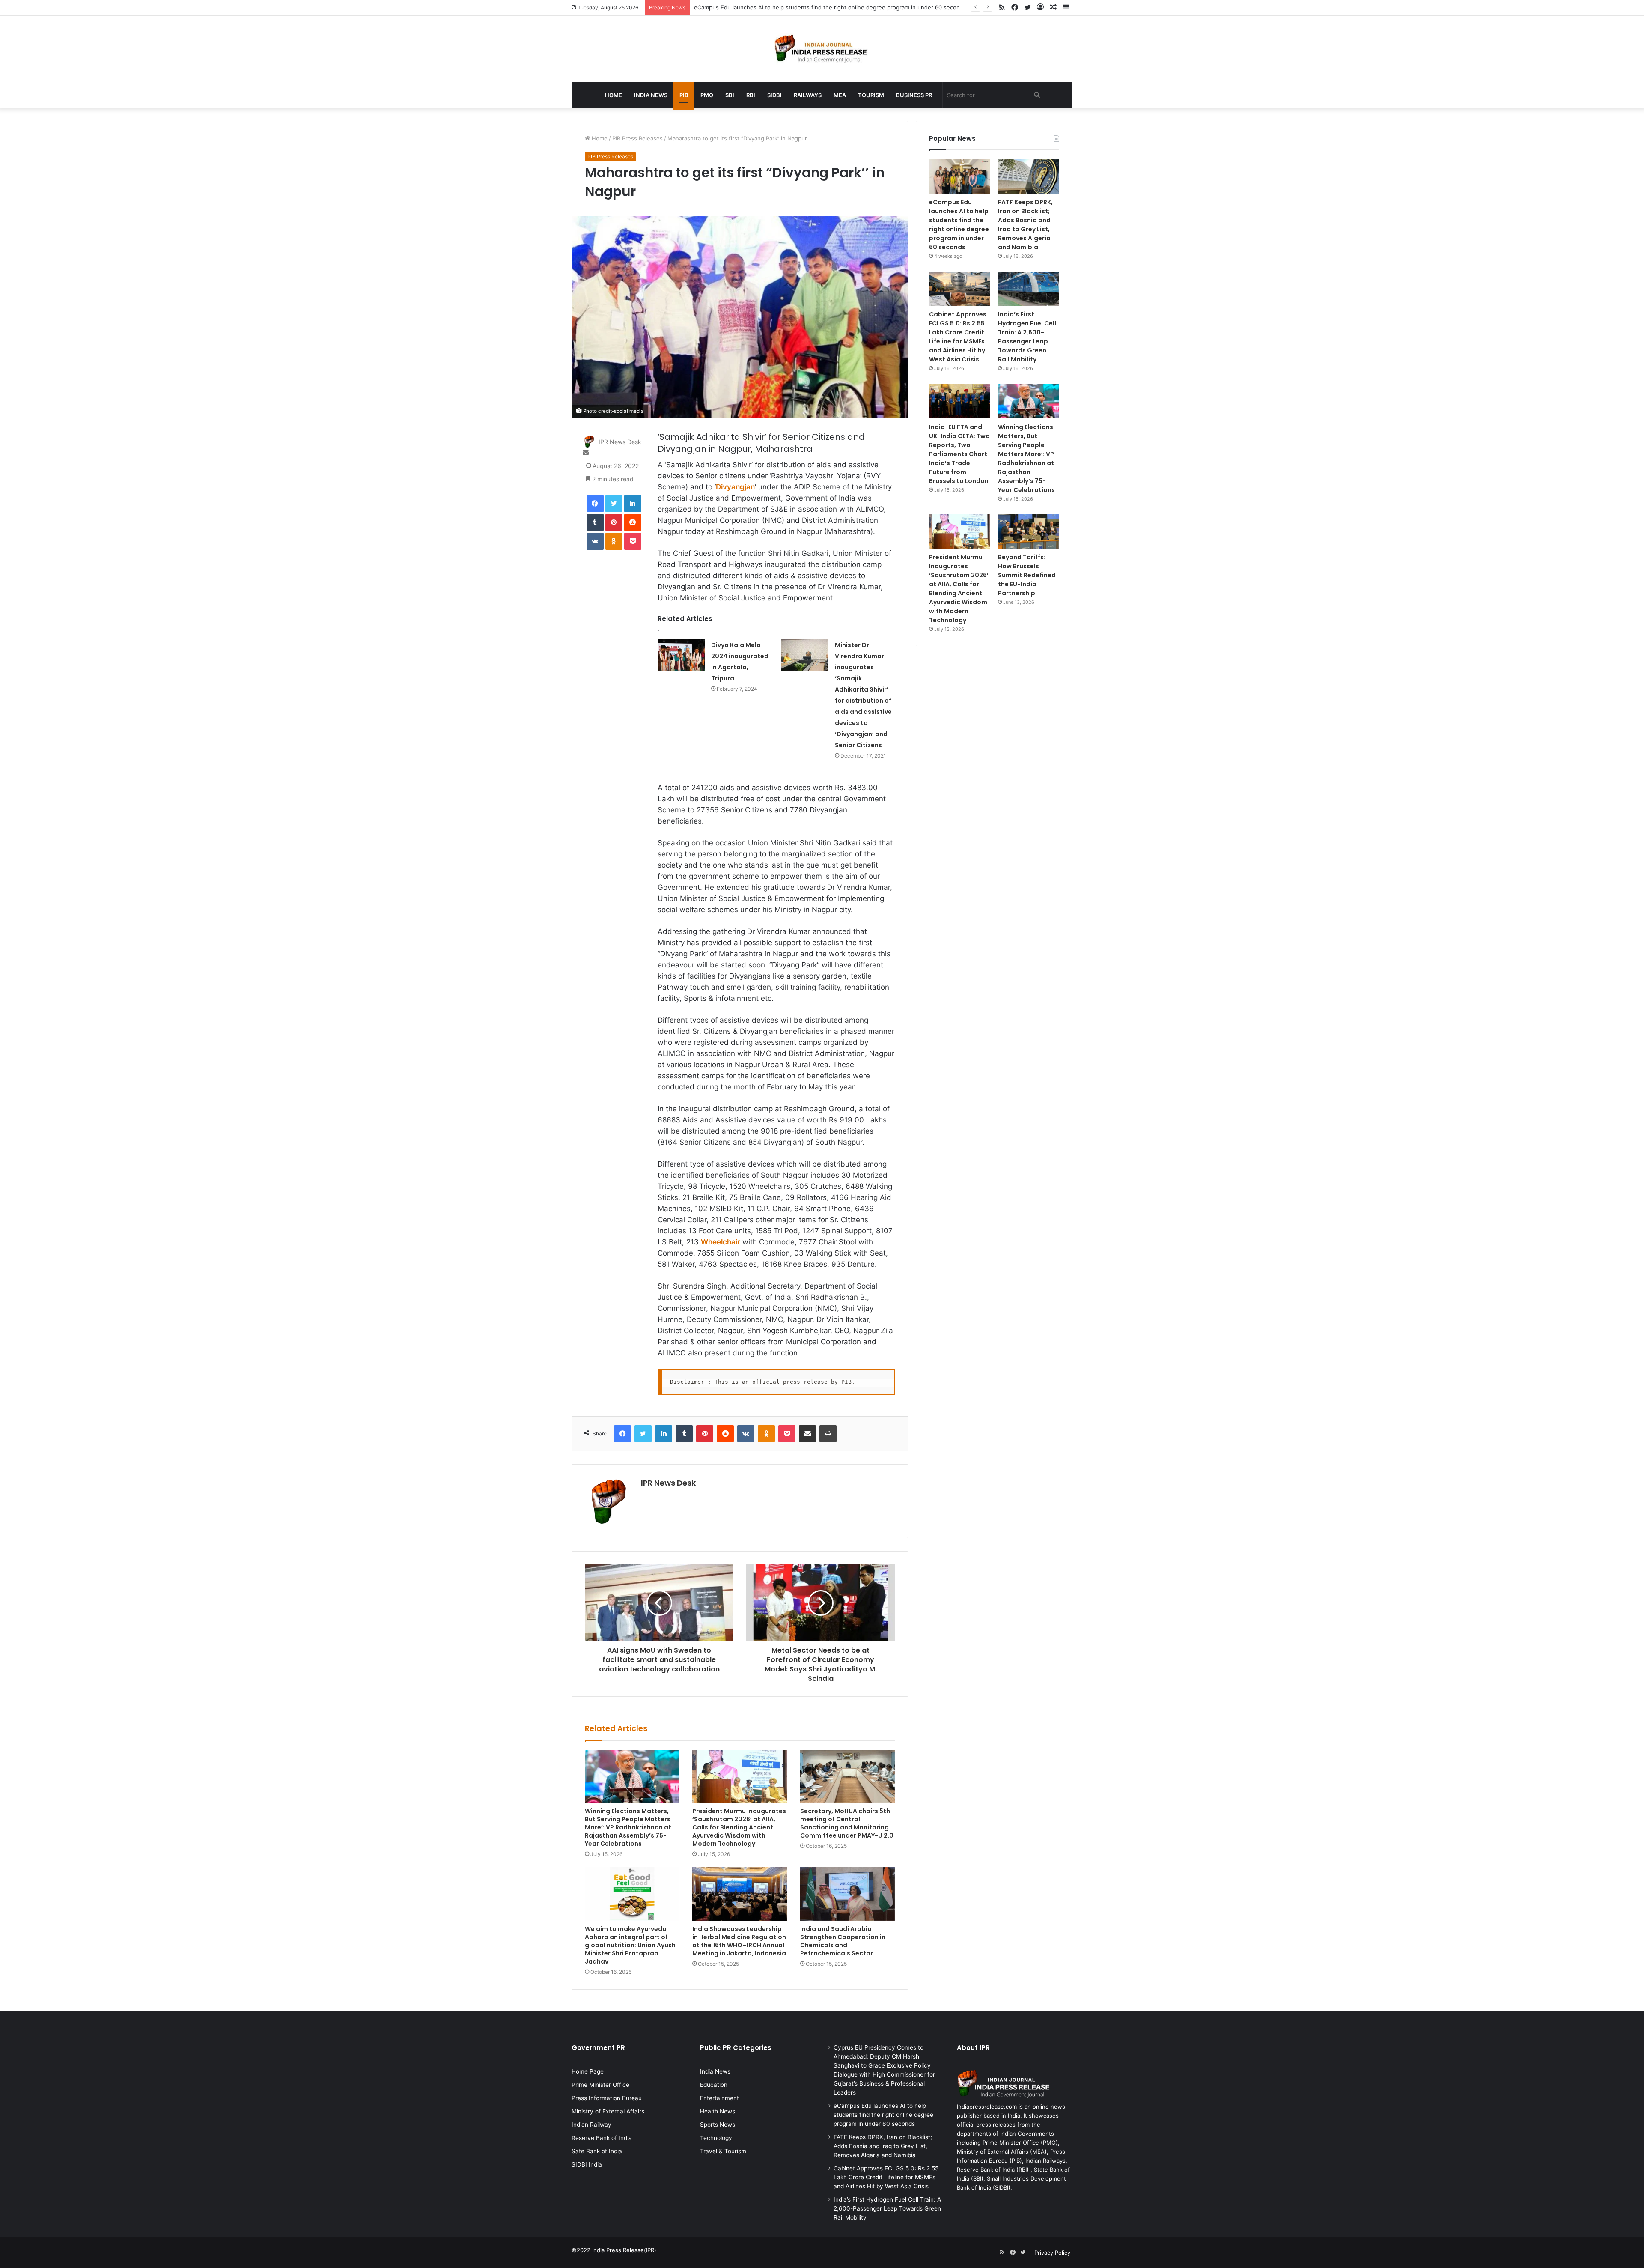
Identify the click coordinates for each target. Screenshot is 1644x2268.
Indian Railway (591, 2125)
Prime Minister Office (600, 2085)
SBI (730, 95)
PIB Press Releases (637, 138)
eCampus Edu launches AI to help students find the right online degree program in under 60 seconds (959, 225)
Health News (718, 2111)
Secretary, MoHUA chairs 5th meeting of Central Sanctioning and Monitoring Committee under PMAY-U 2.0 (847, 1823)
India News (651, 95)
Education (714, 2085)
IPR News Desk (620, 442)
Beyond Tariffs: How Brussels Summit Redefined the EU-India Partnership (1027, 575)
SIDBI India (587, 2164)
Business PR (914, 95)
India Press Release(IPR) (623, 2250)
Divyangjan (735, 487)
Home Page (588, 2071)
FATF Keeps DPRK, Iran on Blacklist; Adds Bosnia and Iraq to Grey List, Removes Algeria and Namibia (1025, 225)
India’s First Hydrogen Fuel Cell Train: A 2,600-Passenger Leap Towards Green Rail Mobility (1027, 337)
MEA (840, 95)
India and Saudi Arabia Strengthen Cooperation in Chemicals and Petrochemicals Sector (843, 1941)
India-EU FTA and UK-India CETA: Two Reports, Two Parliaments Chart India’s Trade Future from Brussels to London (959, 454)
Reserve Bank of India (602, 2138)
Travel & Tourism (723, 2151)
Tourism (871, 95)
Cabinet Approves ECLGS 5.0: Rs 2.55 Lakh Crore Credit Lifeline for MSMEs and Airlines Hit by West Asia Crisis (958, 337)
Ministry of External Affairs (608, 2111)
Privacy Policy (1052, 2253)
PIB (684, 95)
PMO (707, 95)
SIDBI (774, 95)
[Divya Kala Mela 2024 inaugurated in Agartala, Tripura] (681, 655)
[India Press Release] (822, 49)
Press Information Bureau (607, 2098)
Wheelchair (721, 1242)
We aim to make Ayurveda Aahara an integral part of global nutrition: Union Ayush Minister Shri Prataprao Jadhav (630, 1945)
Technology (716, 2138)
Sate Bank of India (597, 2151)
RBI (751, 95)
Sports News (718, 2125)
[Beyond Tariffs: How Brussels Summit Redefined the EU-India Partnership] (1029, 532)
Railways (808, 95)
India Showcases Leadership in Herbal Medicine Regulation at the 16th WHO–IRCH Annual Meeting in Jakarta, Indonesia (739, 1941)
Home (614, 95)
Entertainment (719, 2098)
